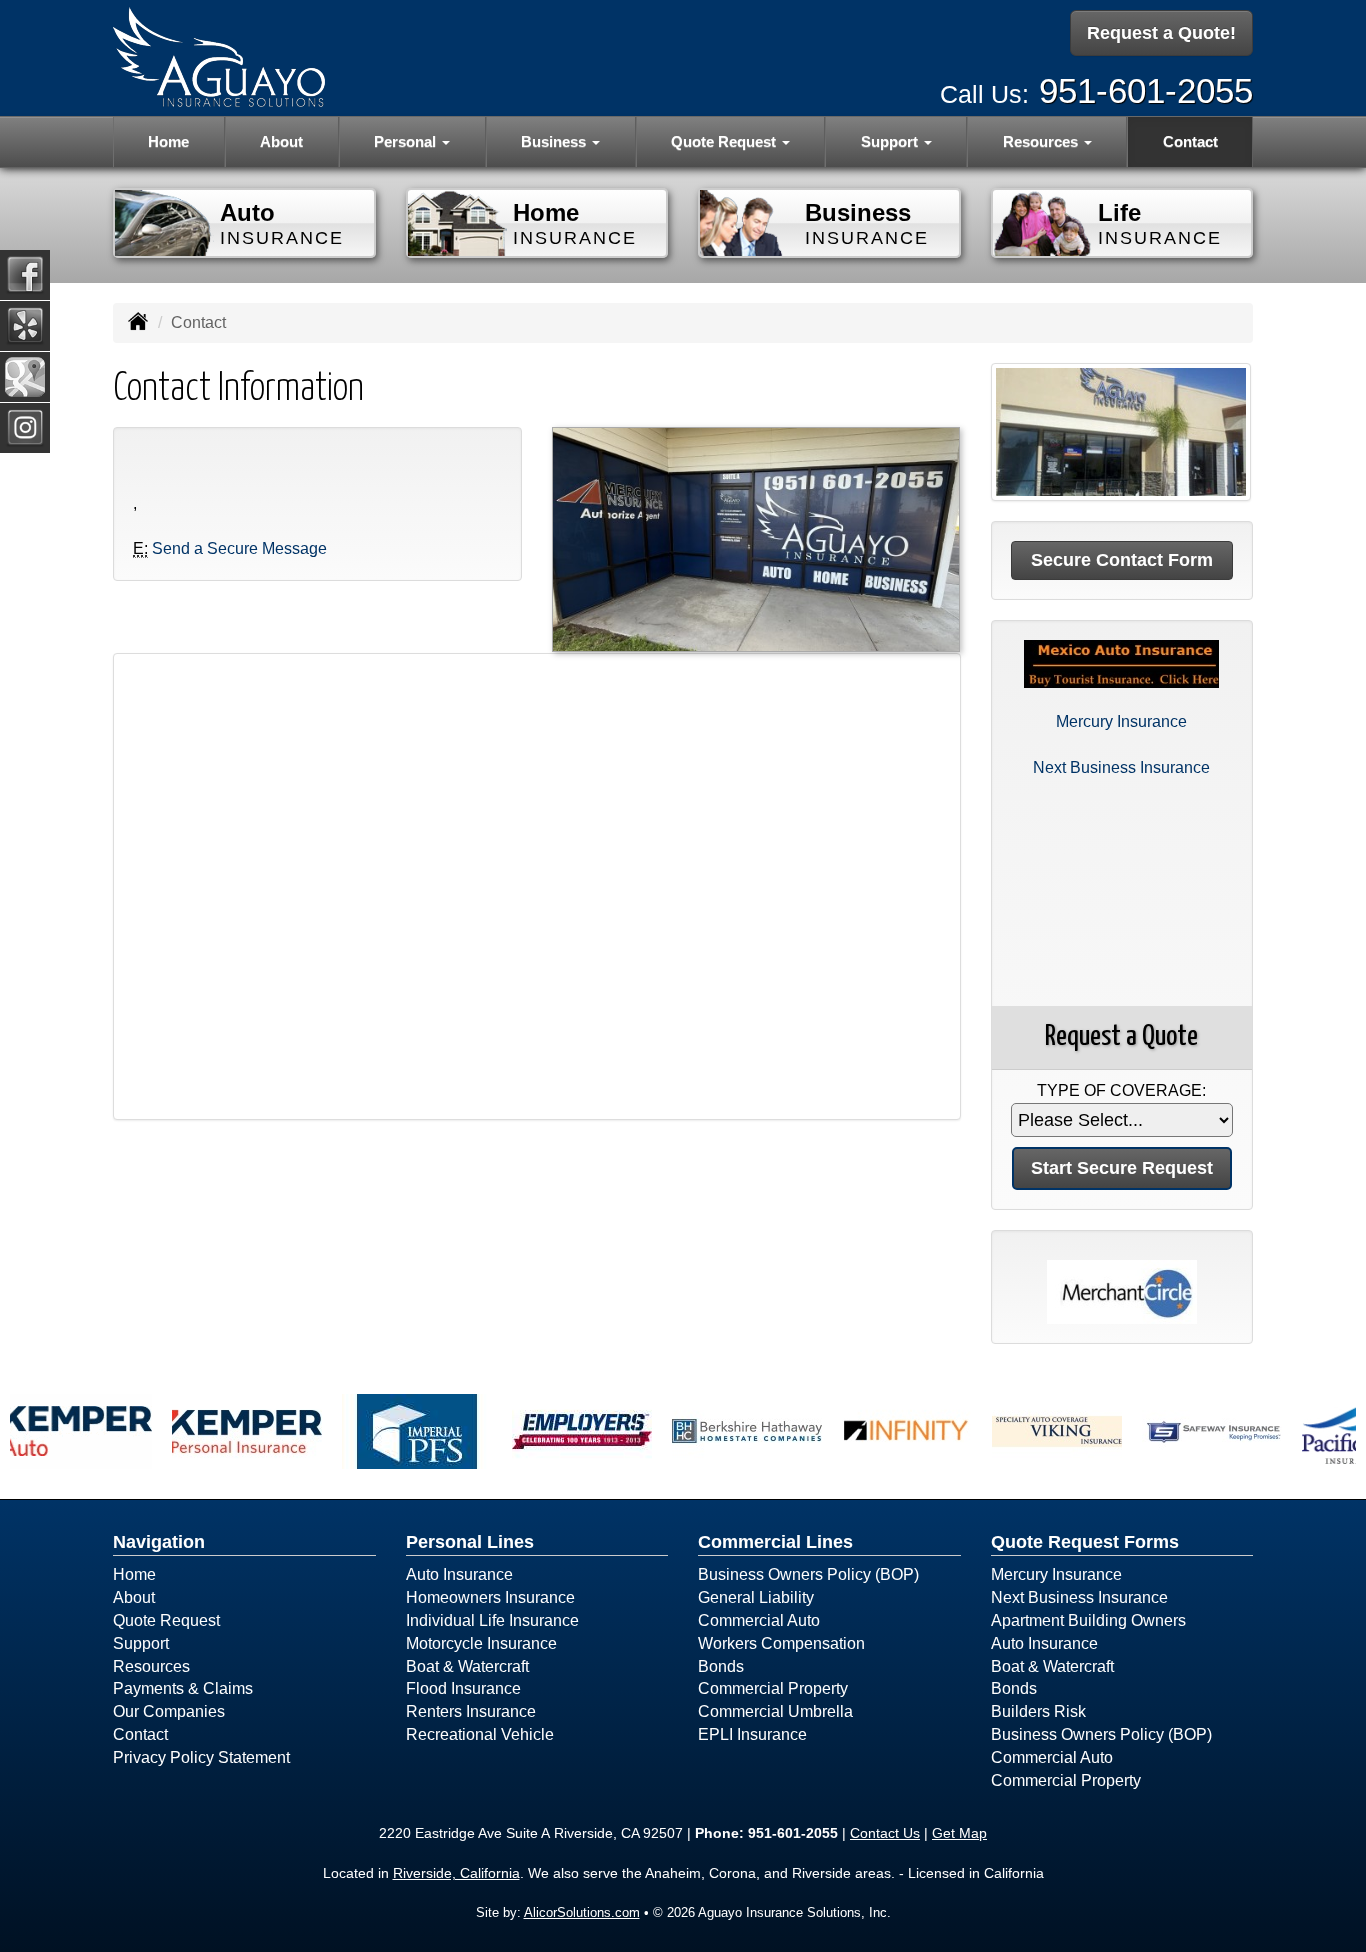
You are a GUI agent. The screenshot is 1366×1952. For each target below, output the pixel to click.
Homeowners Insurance (490, 1597)
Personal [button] (407, 141)
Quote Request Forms (1085, 1542)
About (281, 141)
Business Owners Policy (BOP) (808, 1574)
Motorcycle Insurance (481, 1643)
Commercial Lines (775, 1542)
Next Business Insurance (1121, 767)
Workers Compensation (781, 1643)
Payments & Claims (183, 1688)
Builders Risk (1038, 1711)
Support (141, 1643)
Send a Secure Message (239, 548)
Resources (151, 1666)
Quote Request (166, 1620)
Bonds (721, 1666)
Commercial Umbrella (775, 1711)
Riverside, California (456, 1873)
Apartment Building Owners (1088, 1620)
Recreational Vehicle (480, 1734)
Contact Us (885, 1833)
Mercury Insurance (1121, 721)
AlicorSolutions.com (582, 1912)
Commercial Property (773, 1688)
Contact (1190, 141)
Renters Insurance (471, 1711)
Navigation (159, 1542)
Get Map (959, 1833)
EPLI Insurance (752, 1734)
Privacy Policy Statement (201, 1757)
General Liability (756, 1597)
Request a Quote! (1161, 33)
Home (168, 141)
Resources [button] (1042, 141)
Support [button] (891, 141)
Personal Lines (470, 1542)
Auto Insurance (459, 1574)
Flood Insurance (463, 1688)
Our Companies (169, 1711)
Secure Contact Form (1122, 560)
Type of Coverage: (1121, 1090)
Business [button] (555, 141)
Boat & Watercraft (467, 1666)
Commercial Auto (759, 1620)
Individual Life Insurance (492, 1620)
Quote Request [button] (725, 141)
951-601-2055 (1146, 90)
